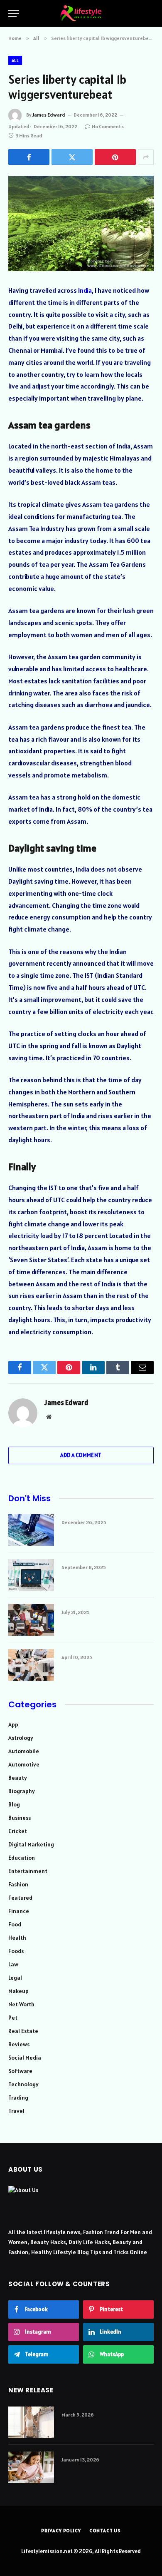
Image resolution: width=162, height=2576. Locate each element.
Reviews (19, 2044)
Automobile (24, 1751)
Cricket (18, 1831)
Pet (13, 2018)
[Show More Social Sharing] (146, 157)
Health (17, 1938)
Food (15, 1924)
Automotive (24, 1764)
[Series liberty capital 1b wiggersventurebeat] (81, 223)
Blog (14, 1804)
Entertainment (28, 1871)
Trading (18, 2098)
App (13, 1724)
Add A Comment (81, 1455)
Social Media (25, 2058)
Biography (22, 1791)
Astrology (21, 1738)
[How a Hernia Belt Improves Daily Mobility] (31, 2422)
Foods (16, 1951)
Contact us (105, 2530)
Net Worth (21, 2004)
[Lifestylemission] (81, 13)
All (15, 60)
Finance (19, 1911)
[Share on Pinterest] (115, 157)
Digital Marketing (31, 1844)
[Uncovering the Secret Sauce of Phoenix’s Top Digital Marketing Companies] (31, 1620)
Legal (15, 1978)
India (85, 290)
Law (13, 1964)
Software (20, 2071)
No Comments (108, 126)
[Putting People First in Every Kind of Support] (31, 1665)
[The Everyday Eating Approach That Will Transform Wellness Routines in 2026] (31, 2467)
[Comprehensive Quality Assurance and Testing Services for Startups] (31, 1575)
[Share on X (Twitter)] (72, 157)
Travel (16, 2111)
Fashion (18, 1884)
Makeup (18, 1991)
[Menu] (14, 14)
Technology (23, 2084)
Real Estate (23, 2031)
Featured (20, 1898)
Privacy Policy (61, 2530)
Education (22, 1858)
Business (20, 1818)
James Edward (49, 115)
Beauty (18, 1778)
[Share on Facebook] (29, 157)
